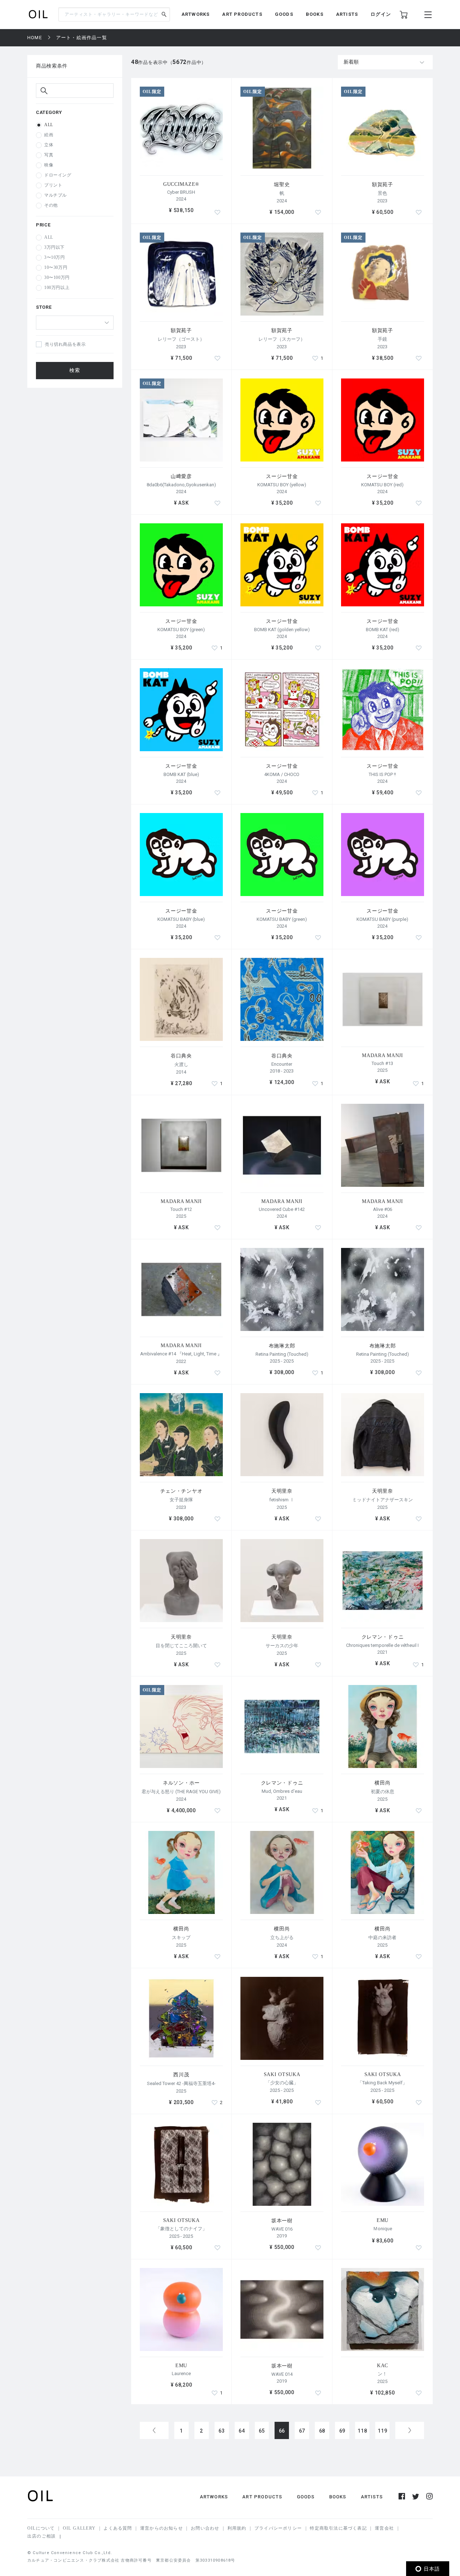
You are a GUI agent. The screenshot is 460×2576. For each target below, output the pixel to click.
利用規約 (237, 2528)
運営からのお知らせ (162, 2528)
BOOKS (315, 14)
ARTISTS (347, 14)
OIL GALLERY (79, 2528)
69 (342, 2431)
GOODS (284, 14)
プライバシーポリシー (278, 2528)
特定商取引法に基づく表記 (338, 2528)
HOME (35, 38)
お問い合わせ (205, 2528)
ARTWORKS (196, 14)
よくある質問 (118, 2528)
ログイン (381, 14)
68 (322, 2431)
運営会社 (384, 2528)
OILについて (41, 2528)
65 (262, 2431)
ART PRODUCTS (242, 14)
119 (382, 2431)
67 (302, 2431)
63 (222, 2431)
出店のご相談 (42, 2536)
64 (242, 2431)
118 (362, 2431)
